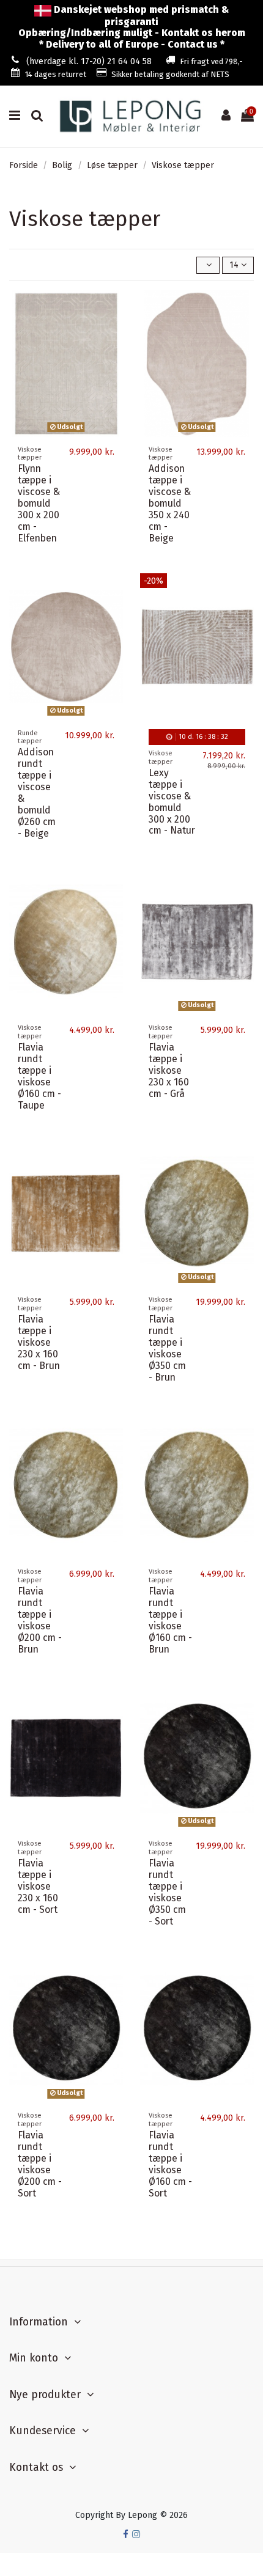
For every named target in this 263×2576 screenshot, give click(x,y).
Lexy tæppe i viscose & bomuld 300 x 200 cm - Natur (172, 802)
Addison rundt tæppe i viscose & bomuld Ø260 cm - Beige (37, 792)
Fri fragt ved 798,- (211, 61)
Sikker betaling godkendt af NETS (170, 74)
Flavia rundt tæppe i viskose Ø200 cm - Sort (40, 2164)
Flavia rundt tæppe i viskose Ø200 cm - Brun (40, 1620)
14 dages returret (56, 74)
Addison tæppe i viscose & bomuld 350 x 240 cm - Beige (170, 503)
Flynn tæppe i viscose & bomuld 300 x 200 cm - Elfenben (39, 503)
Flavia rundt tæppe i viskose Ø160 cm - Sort (170, 2164)
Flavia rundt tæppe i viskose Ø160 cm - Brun (170, 1620)
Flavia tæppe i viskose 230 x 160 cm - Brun (39, 1342)
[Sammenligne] (114, 329)
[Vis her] (114, 351)
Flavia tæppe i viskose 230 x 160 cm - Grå (169, 1070)
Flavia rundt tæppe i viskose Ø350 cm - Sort (167, 1892)
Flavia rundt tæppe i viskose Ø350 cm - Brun (167, 1348)
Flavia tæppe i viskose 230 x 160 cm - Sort (38, 1886)
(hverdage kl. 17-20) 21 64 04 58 (89, 61)
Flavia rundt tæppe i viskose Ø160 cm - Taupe (39, 1076)
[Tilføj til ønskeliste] (114, 308)
